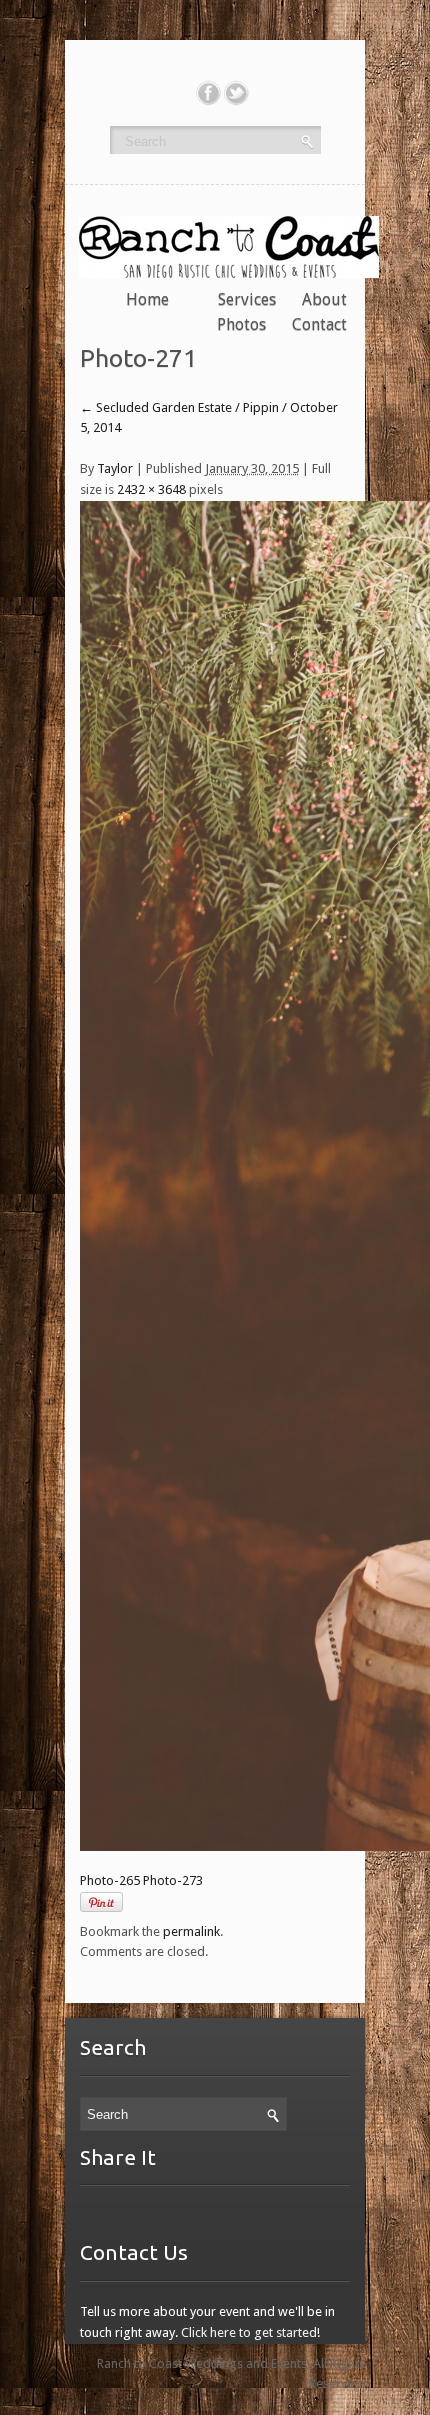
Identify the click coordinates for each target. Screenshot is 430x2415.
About (324, 299)
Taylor (115, 468)
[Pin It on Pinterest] (101, 1902)
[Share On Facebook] (208, 93)
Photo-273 (173, 1880)
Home (147, 299)
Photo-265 (110, 1880)
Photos (241, 324)
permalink (191, 1931)
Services (247, 299)
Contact (319, 324)
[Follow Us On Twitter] (236, 93)
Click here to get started (249, 2332)
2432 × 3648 (151, 489)
